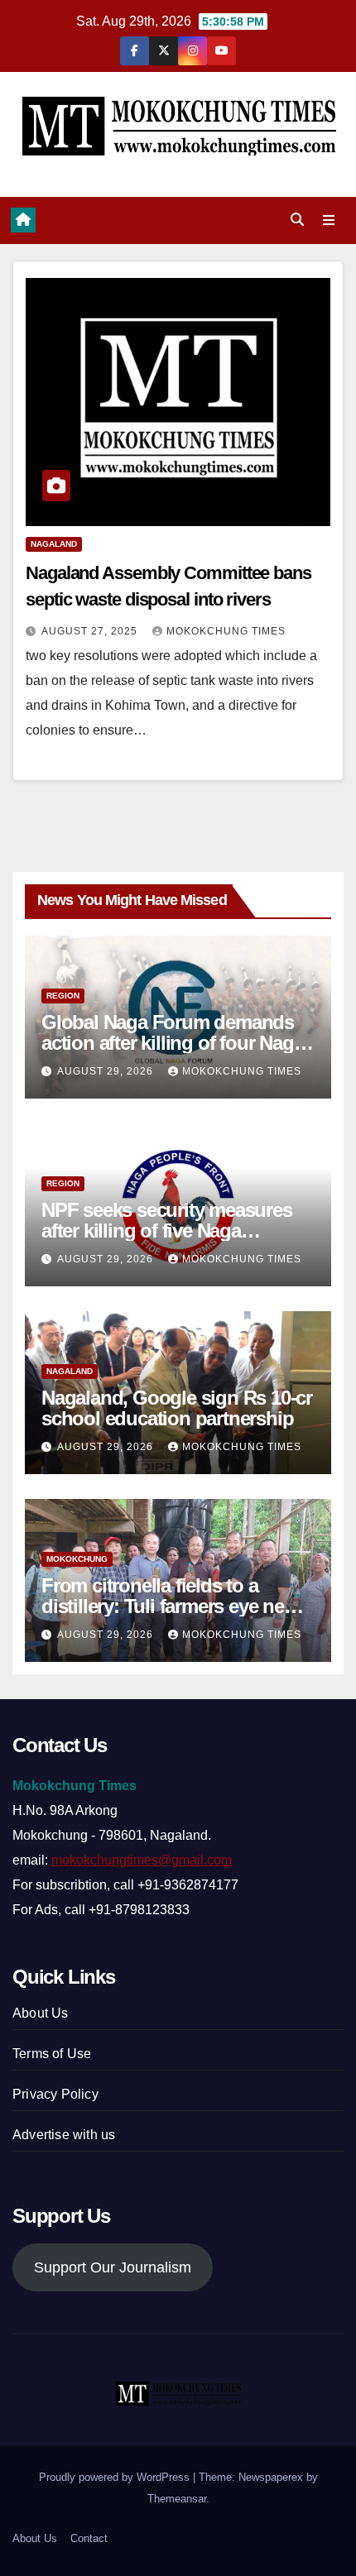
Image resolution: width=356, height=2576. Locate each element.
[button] (297, 220)
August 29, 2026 (107, 1071)
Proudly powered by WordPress (116, 2477)
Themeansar (177, 2499)
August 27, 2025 (91, 631)
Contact (89, 2538)
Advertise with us (64, 2135)
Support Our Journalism (113, 2267)
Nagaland (54, 544)
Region (63, 996)
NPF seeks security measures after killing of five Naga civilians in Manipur (167, 1231)
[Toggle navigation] (329, 220)
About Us (41, 2013)
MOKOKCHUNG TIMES (226, 631)
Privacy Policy (55, 2094)
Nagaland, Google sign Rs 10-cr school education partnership (177, 1408)
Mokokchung (77, 1559)
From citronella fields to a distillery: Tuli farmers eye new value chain (170, 1606)
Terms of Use (52, 2054)
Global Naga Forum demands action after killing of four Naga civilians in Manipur (172, 1043)
